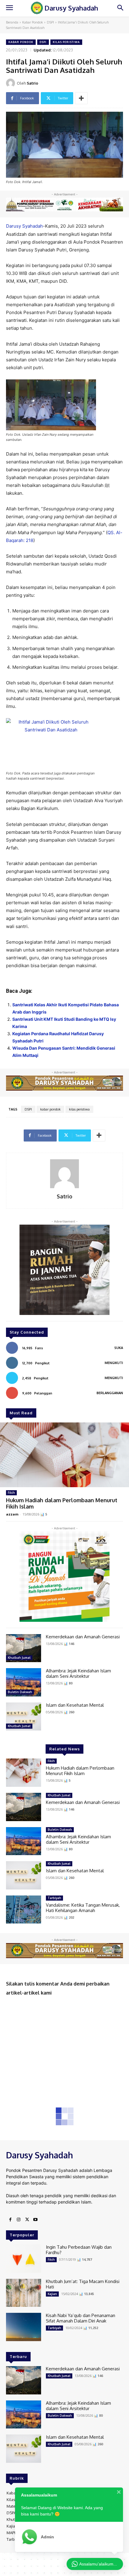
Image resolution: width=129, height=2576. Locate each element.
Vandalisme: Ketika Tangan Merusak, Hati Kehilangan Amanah (83, 1908)
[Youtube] (35, 2220)
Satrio (32, 83)
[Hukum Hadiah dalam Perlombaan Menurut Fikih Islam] (64, 1455)
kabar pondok (50, 1109)
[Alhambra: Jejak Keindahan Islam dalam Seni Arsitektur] (24, 1682)
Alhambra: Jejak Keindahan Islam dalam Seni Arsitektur (78, 1673)
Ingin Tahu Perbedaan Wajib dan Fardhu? (79, 2250)
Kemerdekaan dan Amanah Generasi (83, 1637)
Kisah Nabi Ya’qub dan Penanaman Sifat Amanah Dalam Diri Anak (81, 2318)
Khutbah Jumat (19, 1658)
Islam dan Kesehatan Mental (75, 1705)
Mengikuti (114, 1363)
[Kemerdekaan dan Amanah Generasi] (24, 1648)
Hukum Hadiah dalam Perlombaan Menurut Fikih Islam (62, 1503)
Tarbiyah (54, 1898)
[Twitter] (27, 2220)
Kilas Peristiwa (66, 42)
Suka (119, 1348)
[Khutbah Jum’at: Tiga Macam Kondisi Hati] (24, 2293)
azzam (12, 1514)
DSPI (50, 22)
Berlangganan (110, 1393)
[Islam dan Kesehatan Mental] (24, 1717)
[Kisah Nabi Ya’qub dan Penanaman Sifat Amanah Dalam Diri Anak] (24, 2327)
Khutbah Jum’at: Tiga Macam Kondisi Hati (83, 2284)
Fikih (11, 1493)
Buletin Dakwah (20, 1692)
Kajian (52, 2294)
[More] (81, 98)
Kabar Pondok (33, 22)
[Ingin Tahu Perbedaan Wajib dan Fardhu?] (24, 2259)
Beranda (12, 22)
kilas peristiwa (79, 1109)
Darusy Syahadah (24, 226)
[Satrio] (11, 83)
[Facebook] (10, 2220)
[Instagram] (19, 2220)
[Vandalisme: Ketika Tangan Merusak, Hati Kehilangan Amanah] (24, 1910)
